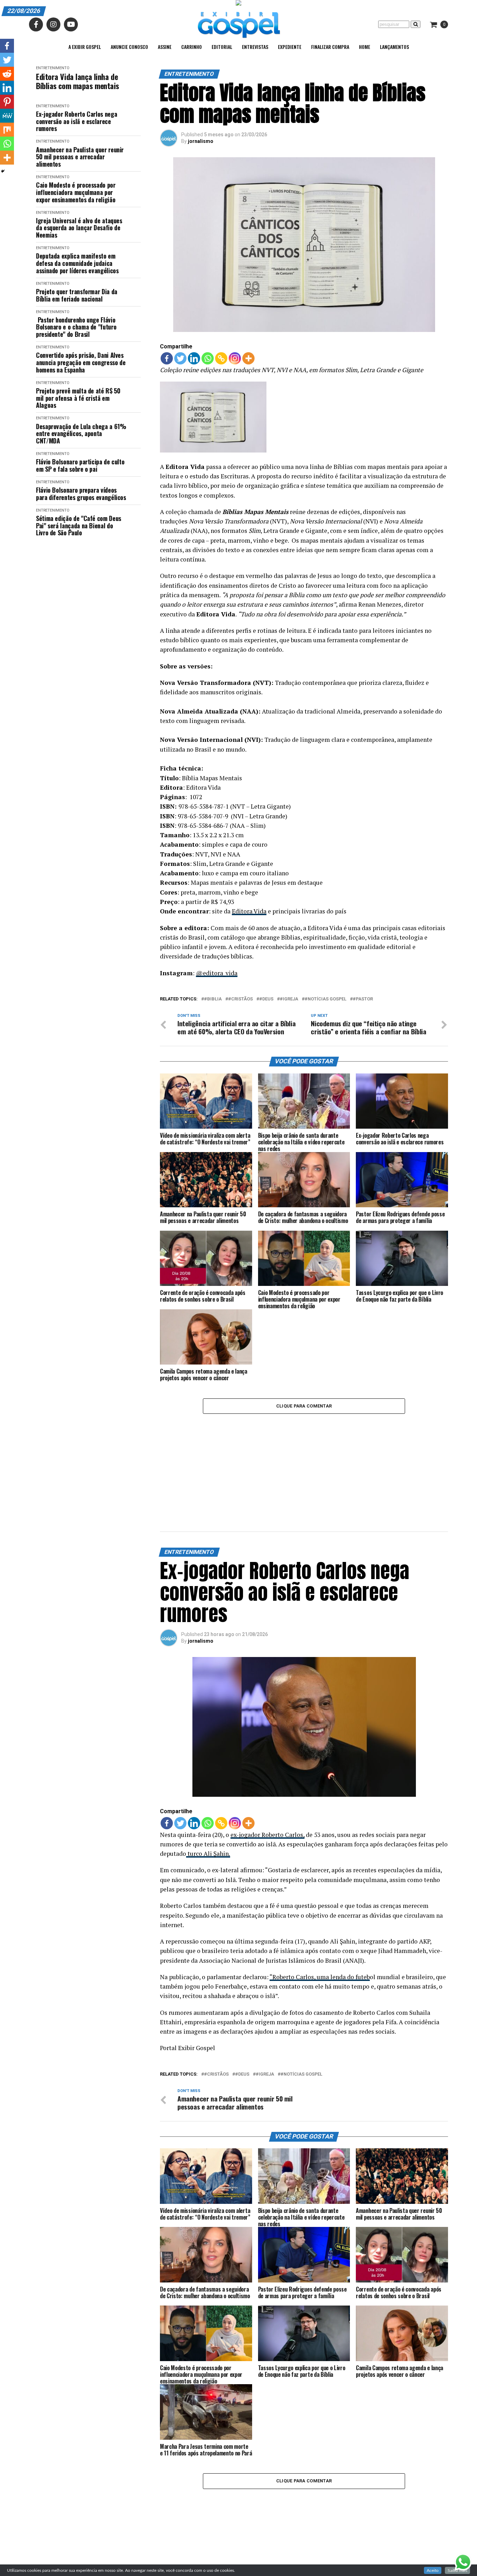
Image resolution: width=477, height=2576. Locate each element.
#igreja (289, 999)
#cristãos (240, 999)
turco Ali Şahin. (208, 1854)
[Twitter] (180, 358)
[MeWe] (7, 116)
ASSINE (165, 47)
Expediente (290, 47)
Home (365, 47)
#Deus (266, 999)
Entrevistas (255, 47)
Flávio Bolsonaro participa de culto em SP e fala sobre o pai (80, 465)
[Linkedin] (194, 358)
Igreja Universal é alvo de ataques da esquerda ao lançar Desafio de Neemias (79, 228)
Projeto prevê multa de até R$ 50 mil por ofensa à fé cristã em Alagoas (78, 398)
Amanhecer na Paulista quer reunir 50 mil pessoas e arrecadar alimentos (80, 157)
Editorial (222, 47)
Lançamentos (394, 47)
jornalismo (201, 141)
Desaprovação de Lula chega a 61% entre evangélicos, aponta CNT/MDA (81, 434)
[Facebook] (167, 358)
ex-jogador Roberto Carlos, (267, 1835)
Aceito (433, 2570)
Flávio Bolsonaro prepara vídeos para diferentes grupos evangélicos (81, 494)
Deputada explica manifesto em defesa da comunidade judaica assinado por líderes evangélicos (77, 263)
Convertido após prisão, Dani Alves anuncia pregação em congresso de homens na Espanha (81, 362)
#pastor (363, 999)
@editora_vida (217, 973)
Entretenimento (53, 68)
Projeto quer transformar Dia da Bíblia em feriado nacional (77, 295)
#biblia (213, 999)
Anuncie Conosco (129, 47)
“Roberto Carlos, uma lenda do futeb (320, 1977)
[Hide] (3, 171)
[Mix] (7, 130)
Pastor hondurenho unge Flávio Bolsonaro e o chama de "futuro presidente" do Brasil (76, 327)
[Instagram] (235, 358)
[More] (248, 358)
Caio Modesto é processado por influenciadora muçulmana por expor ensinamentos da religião (76, 192)
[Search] (416, 24)
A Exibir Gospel (85, 47)
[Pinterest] (7, 102)
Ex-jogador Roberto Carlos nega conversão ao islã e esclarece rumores (76, 121)
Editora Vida (249, 911)
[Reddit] (7, 74)
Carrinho (192, 47)
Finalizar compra (330, 47)
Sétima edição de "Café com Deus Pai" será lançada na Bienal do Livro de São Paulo (79, 526)
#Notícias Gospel (325, 999)
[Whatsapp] (208, 358)
